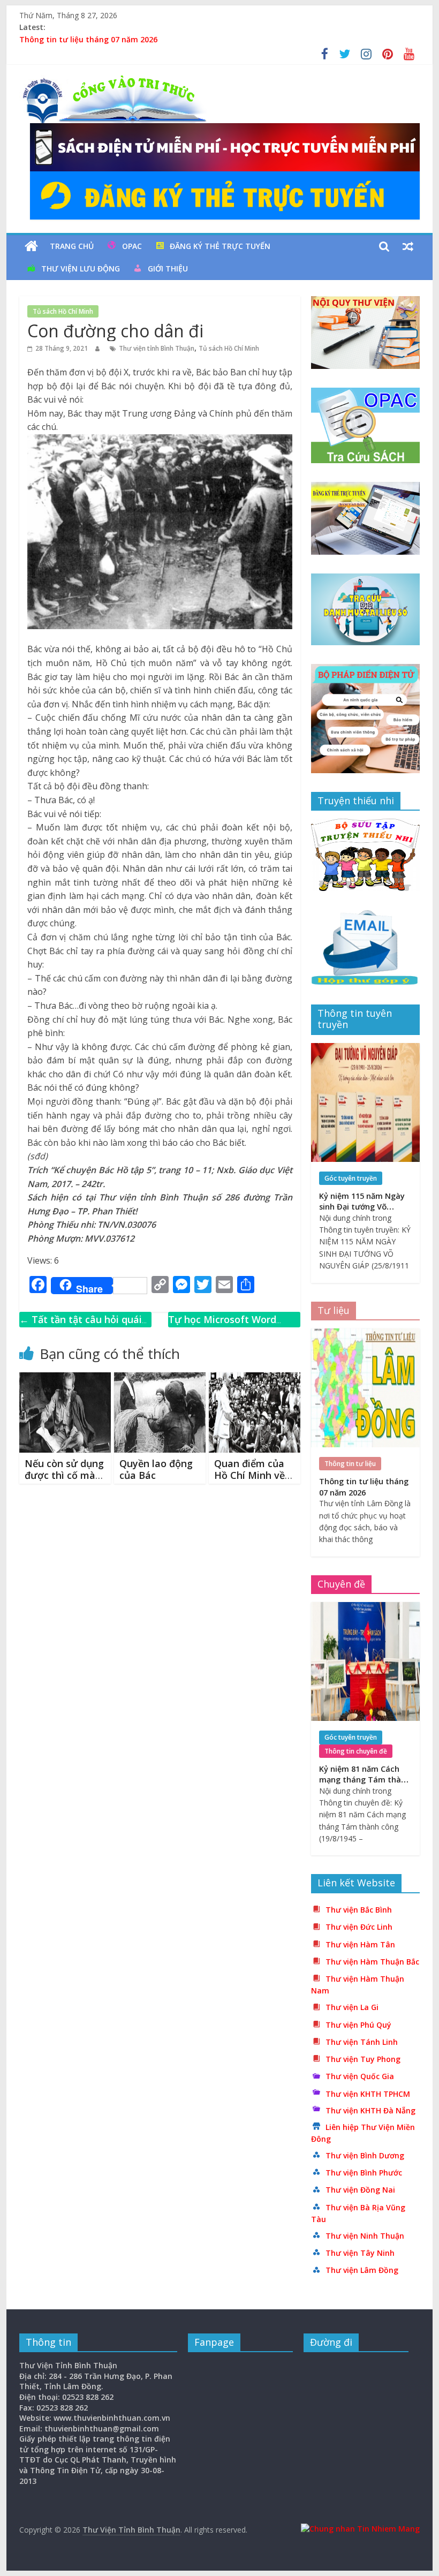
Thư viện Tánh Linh (362, 2042)
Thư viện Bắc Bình (359, 1910)
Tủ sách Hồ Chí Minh (63, 311)
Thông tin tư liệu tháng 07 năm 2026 (88, 39)
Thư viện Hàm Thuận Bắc (372, 1962)
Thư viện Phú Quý (358, 2025)
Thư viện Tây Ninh (360, 2253)
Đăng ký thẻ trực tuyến (220, 246)
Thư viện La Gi (352, 2007)
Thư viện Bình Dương (365, 2155)
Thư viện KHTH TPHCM (368, 2094)
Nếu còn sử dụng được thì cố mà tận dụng (64, 1475)
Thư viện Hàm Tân (360, 1944)
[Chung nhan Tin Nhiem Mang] (360, 2529)
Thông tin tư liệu (350, 1464)
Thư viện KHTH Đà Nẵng (370, 2110)
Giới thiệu (168, 269)
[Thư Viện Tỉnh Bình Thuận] (31, 246)
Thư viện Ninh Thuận (365, 2236)
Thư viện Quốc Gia (360, 2076)
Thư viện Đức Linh (359, 1927)
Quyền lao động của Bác (156, 1469)
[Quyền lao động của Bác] (160, 1379)
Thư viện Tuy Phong (363, 2059)
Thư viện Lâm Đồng (362, 2270)
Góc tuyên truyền (351, 1178)
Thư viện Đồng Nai (360, 2190)
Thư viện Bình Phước (364, 2173)
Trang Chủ (72, 246)
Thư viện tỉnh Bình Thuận (157, 348)
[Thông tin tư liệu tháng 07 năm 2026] (365, 1334)
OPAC (132, 246)
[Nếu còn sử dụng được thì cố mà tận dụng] (65, 1379)
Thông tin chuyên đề (356, 1751)
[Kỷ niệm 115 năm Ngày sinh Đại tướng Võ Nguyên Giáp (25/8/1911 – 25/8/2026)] (365, 1049)
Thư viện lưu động (81, 269)
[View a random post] (408, 246)
